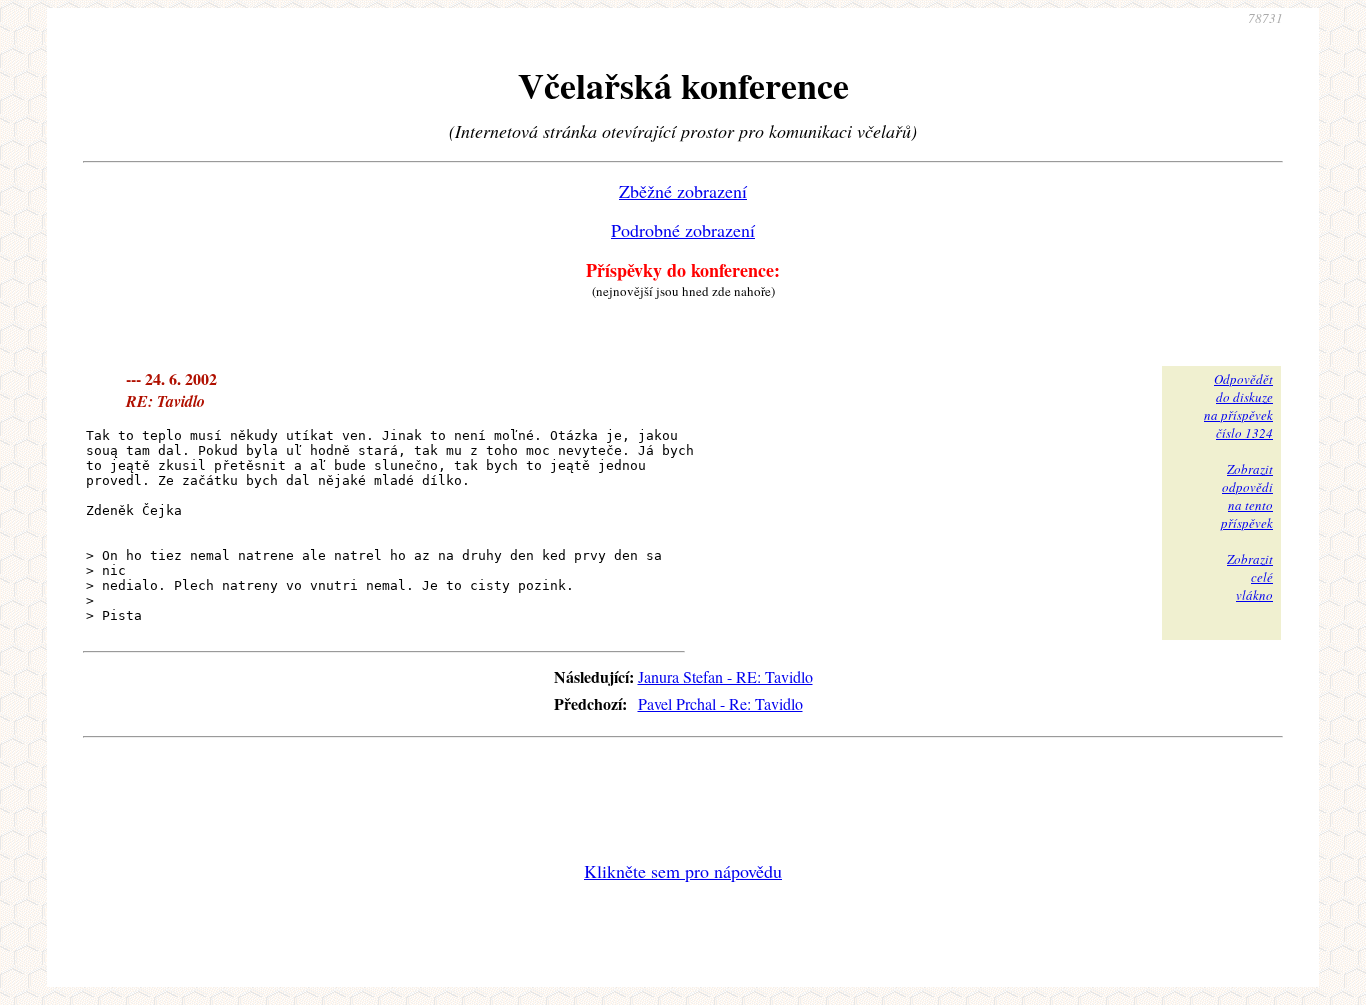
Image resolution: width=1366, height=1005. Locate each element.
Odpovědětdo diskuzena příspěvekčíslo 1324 (1238, 406)
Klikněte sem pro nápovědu (683, 871)
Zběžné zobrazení (683, 191)
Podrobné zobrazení (683, 230)
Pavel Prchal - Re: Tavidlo (720, 703)
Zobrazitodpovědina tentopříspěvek (1247, 496)
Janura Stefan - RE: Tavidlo (725, 676)
